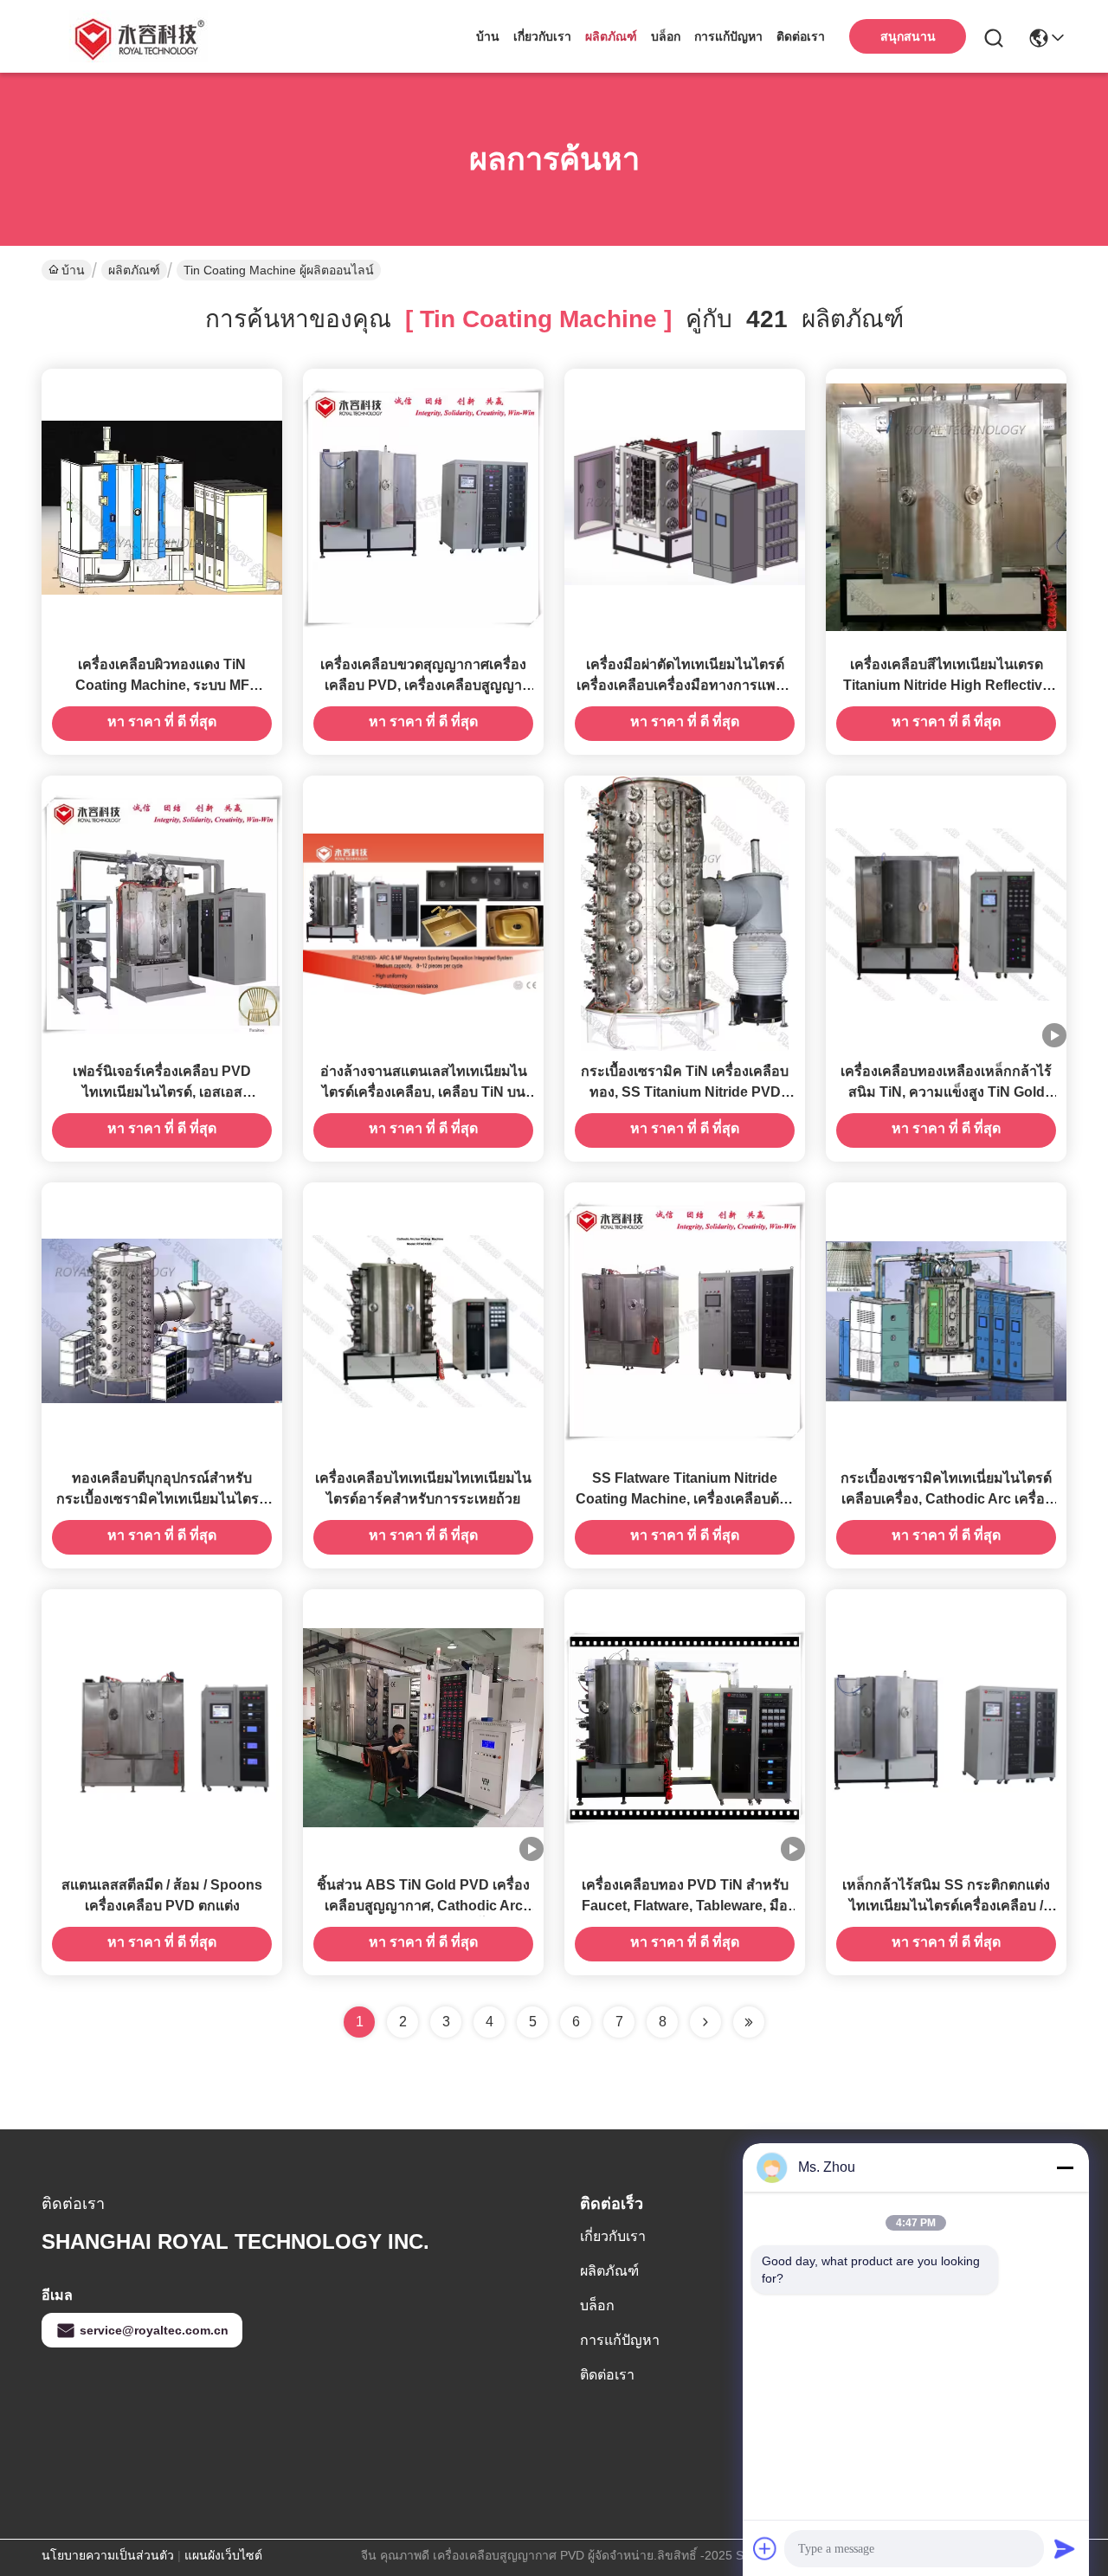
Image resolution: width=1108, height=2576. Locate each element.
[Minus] (1065, 2167)
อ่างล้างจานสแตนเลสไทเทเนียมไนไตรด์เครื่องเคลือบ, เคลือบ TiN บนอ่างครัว (424, 1092)
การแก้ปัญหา (728, 36)
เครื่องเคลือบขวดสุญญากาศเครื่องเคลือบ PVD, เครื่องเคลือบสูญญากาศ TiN (423, 685)
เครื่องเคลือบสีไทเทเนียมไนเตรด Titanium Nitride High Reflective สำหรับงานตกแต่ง (947, 685)
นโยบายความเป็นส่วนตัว (108, 2555)
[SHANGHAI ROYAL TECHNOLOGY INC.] (137, 36)
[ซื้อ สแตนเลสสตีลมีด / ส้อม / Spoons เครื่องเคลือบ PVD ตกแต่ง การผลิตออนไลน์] (162, 1727)
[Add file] (765, 2548)
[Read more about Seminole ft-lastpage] (749, 2022)
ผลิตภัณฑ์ (611, 36)
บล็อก (666, 36)
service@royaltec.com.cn (154, 2330)
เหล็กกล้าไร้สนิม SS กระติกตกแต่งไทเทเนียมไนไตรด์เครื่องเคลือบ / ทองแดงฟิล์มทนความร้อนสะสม (946, 1906)
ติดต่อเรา (801, 36)
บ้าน (488, 36)
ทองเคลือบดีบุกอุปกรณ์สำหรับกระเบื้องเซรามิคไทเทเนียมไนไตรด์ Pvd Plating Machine (162, 1499)
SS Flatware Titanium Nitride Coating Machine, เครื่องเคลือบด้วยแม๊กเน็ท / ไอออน (685, 1499)
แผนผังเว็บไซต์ (223, 2555)
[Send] (1065, 2548)
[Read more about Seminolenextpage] (705, 2022)
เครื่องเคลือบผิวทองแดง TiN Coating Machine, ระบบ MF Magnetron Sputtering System (162, 685)
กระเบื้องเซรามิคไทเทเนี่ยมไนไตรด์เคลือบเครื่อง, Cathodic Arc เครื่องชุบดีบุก (946, 1499)
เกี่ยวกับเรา (542, 36)
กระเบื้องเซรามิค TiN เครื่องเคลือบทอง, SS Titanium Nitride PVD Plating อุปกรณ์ (685, 1092)
